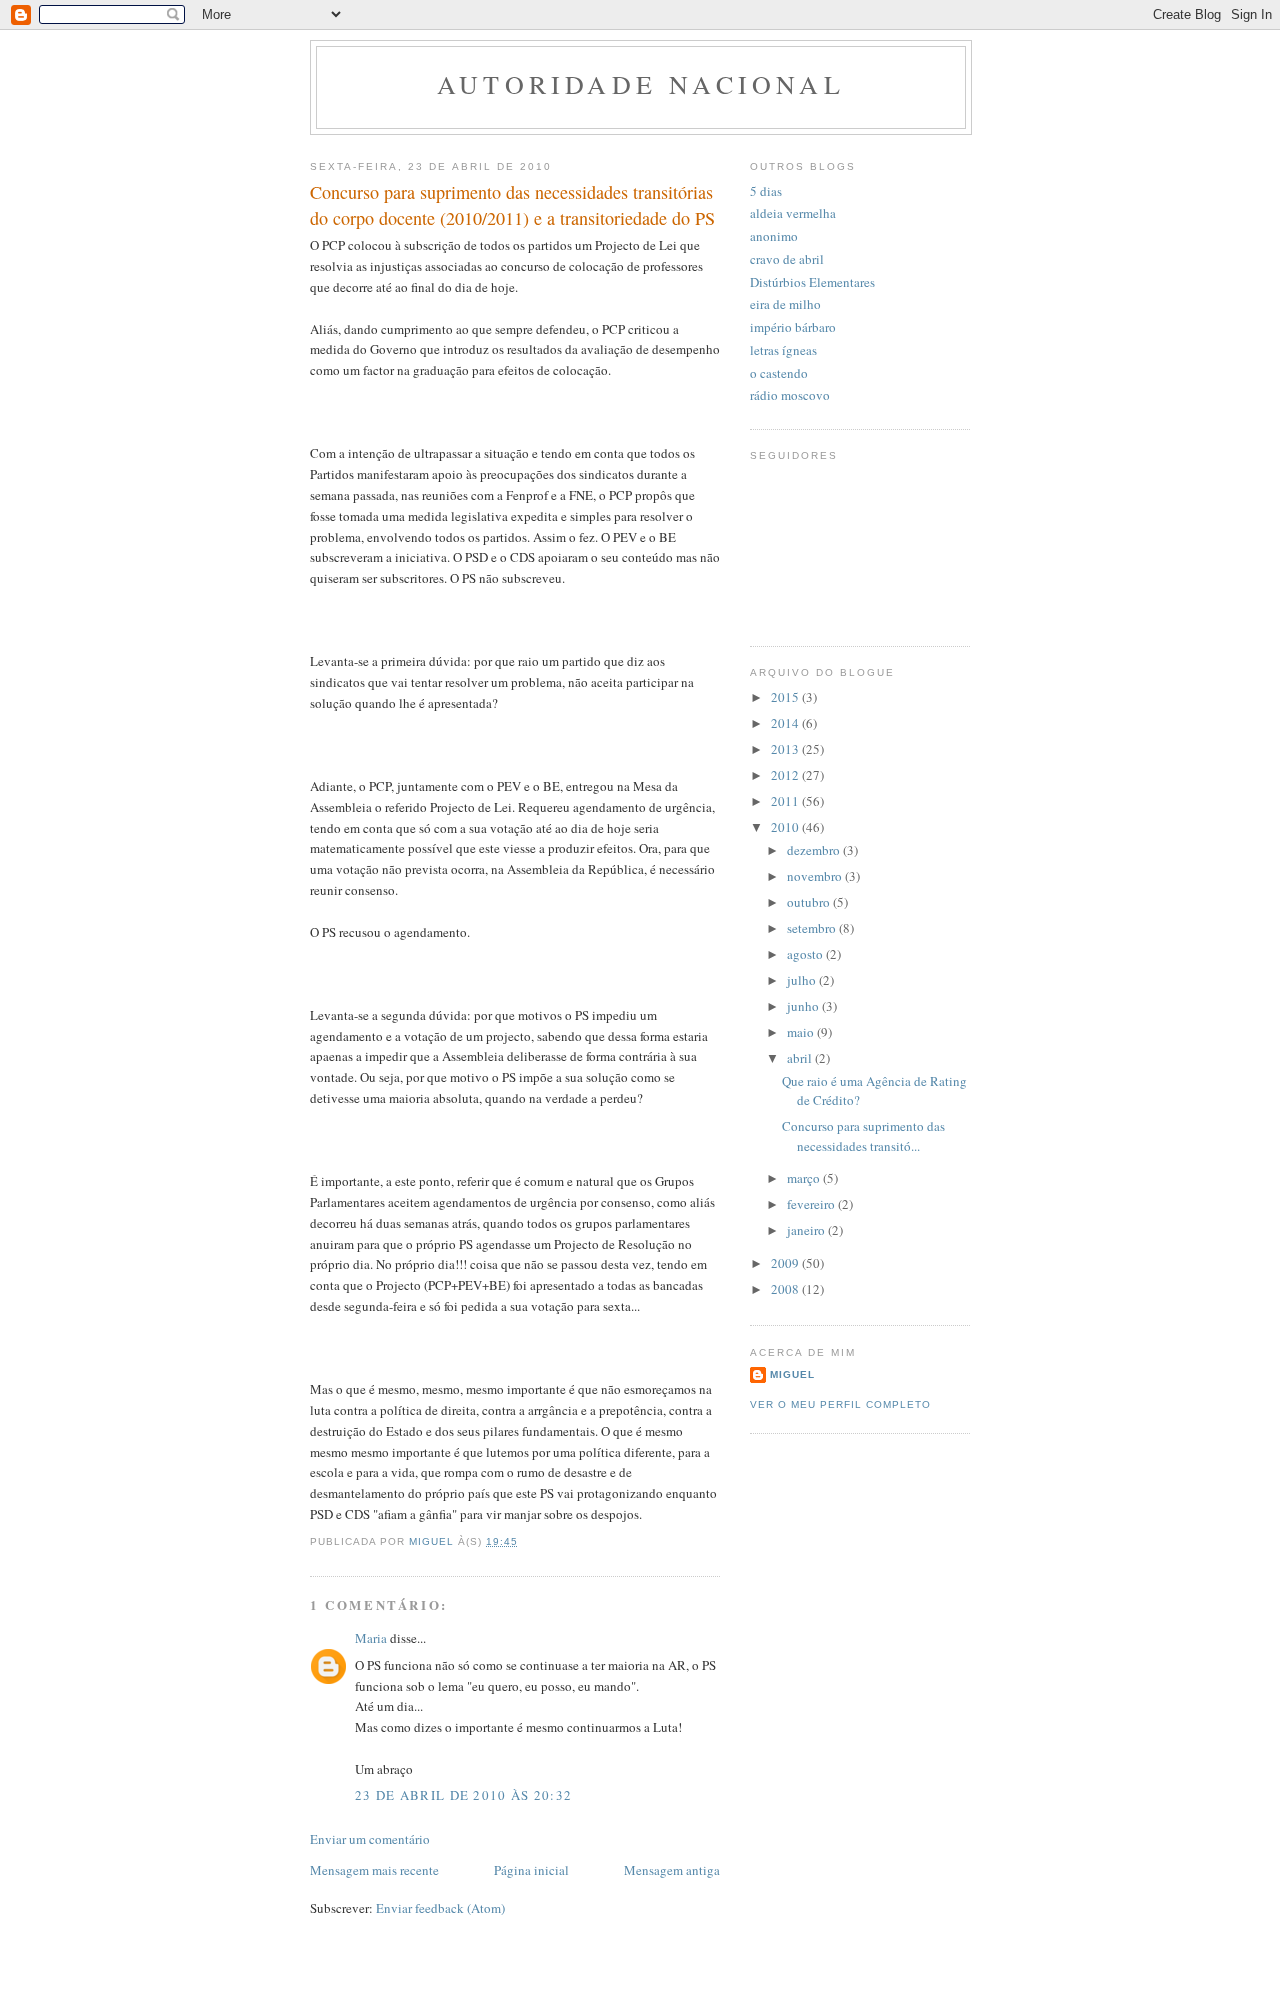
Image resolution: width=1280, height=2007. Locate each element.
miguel (792, 1374)
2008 (786, 1289)
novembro (816, 876)
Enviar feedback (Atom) (440, 1908)
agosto (806, 954)
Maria (371, 1638)
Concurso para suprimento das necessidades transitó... (863, 1136)
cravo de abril (787, 259)
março (805, 1178)
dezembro (815, 850)
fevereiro (812, 1204)
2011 (786, 801)
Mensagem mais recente (374, 1870)
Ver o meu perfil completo (840, 1404)
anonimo (774, 236)
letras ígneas (783, 350)
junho (804, 1006)
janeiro (807, 1230)
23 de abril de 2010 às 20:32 (463, 1795)
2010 (786, 827)
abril (801, 1058)
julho (803, 980)
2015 (786, 697)
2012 (786, 775)
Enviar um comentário (370, 1839)
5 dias (766, 191)
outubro (810, 902)
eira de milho (785, 304)
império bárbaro (793, 327)
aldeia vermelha (793, 213)
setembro (813, 928)
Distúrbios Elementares (812, 282)
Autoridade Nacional (641, 84)
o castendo (779, 373)
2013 (786, 749)
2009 (786, 1263)
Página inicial (531, 1870)
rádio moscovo (790, 395)
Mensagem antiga (672, 1870)
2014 (786, 723)
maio (802, 1032)
